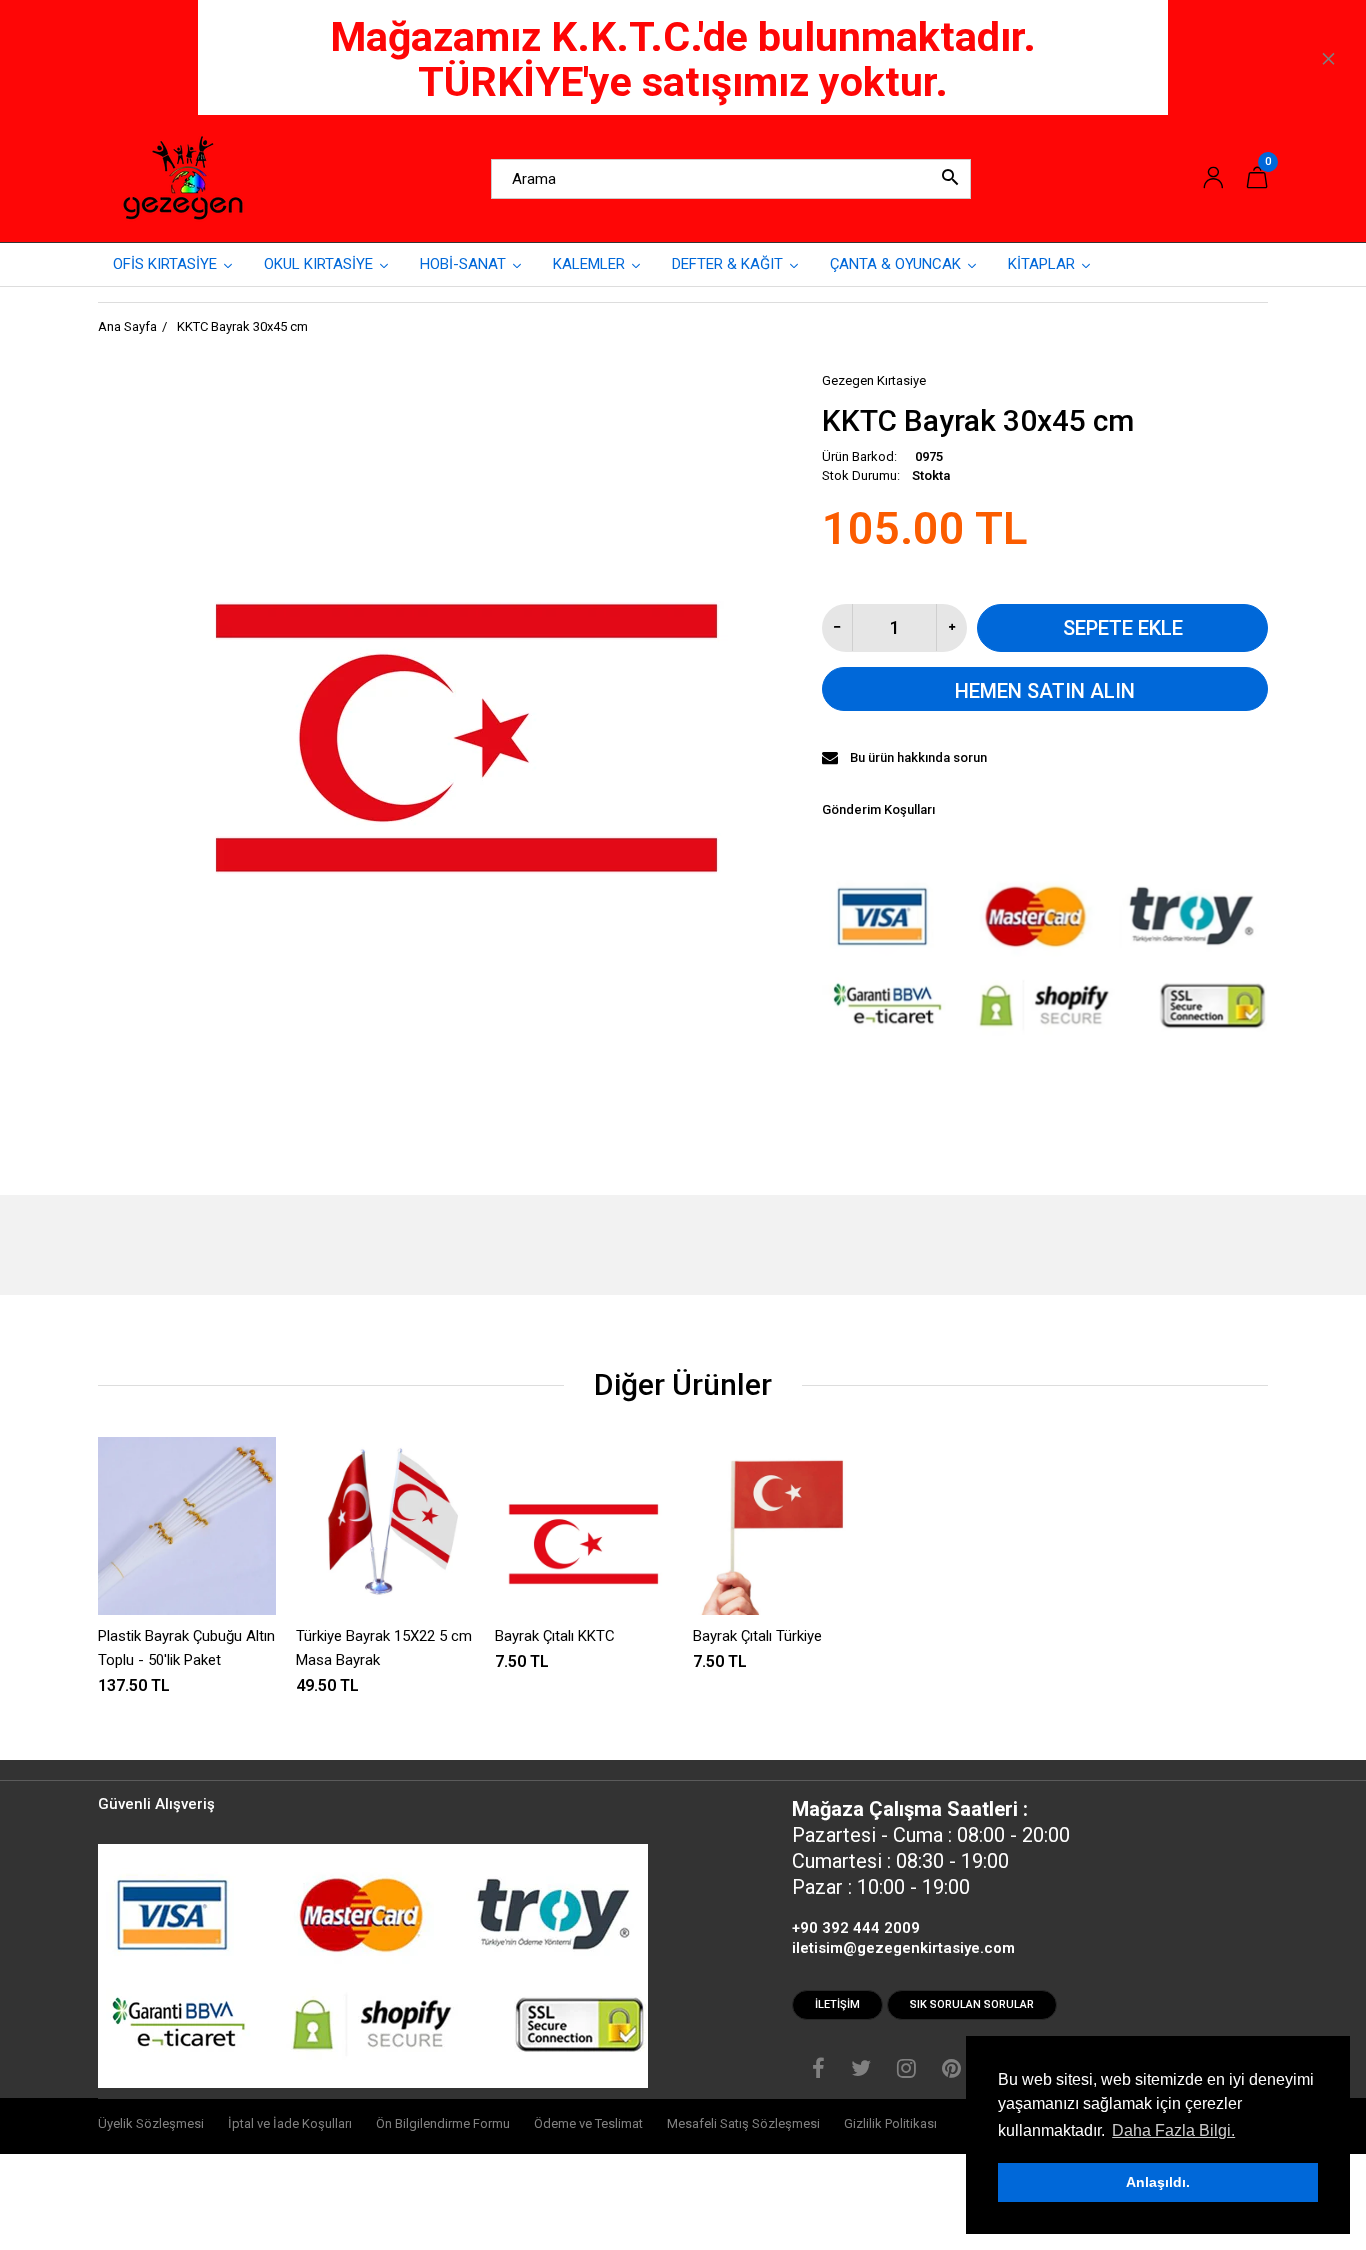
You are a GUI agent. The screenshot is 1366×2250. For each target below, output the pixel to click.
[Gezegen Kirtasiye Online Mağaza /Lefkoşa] (183, 178)
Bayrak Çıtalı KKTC (555, 1636)
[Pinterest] (951, 2071)
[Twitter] (861, 2071)
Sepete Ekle (1123, 628)
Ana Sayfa (127, 326)
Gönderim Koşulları (878, 809)
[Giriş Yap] (1213, 178)
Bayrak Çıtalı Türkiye (757, 1636)
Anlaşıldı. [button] (1158, 2182)
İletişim (837, 2004)
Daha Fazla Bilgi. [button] (1173, 2130)
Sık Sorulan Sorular (972, 2004)
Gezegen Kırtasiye (874, 380)
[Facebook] (818, 2071)
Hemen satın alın (1045, 691)
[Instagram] (906, 2071)
